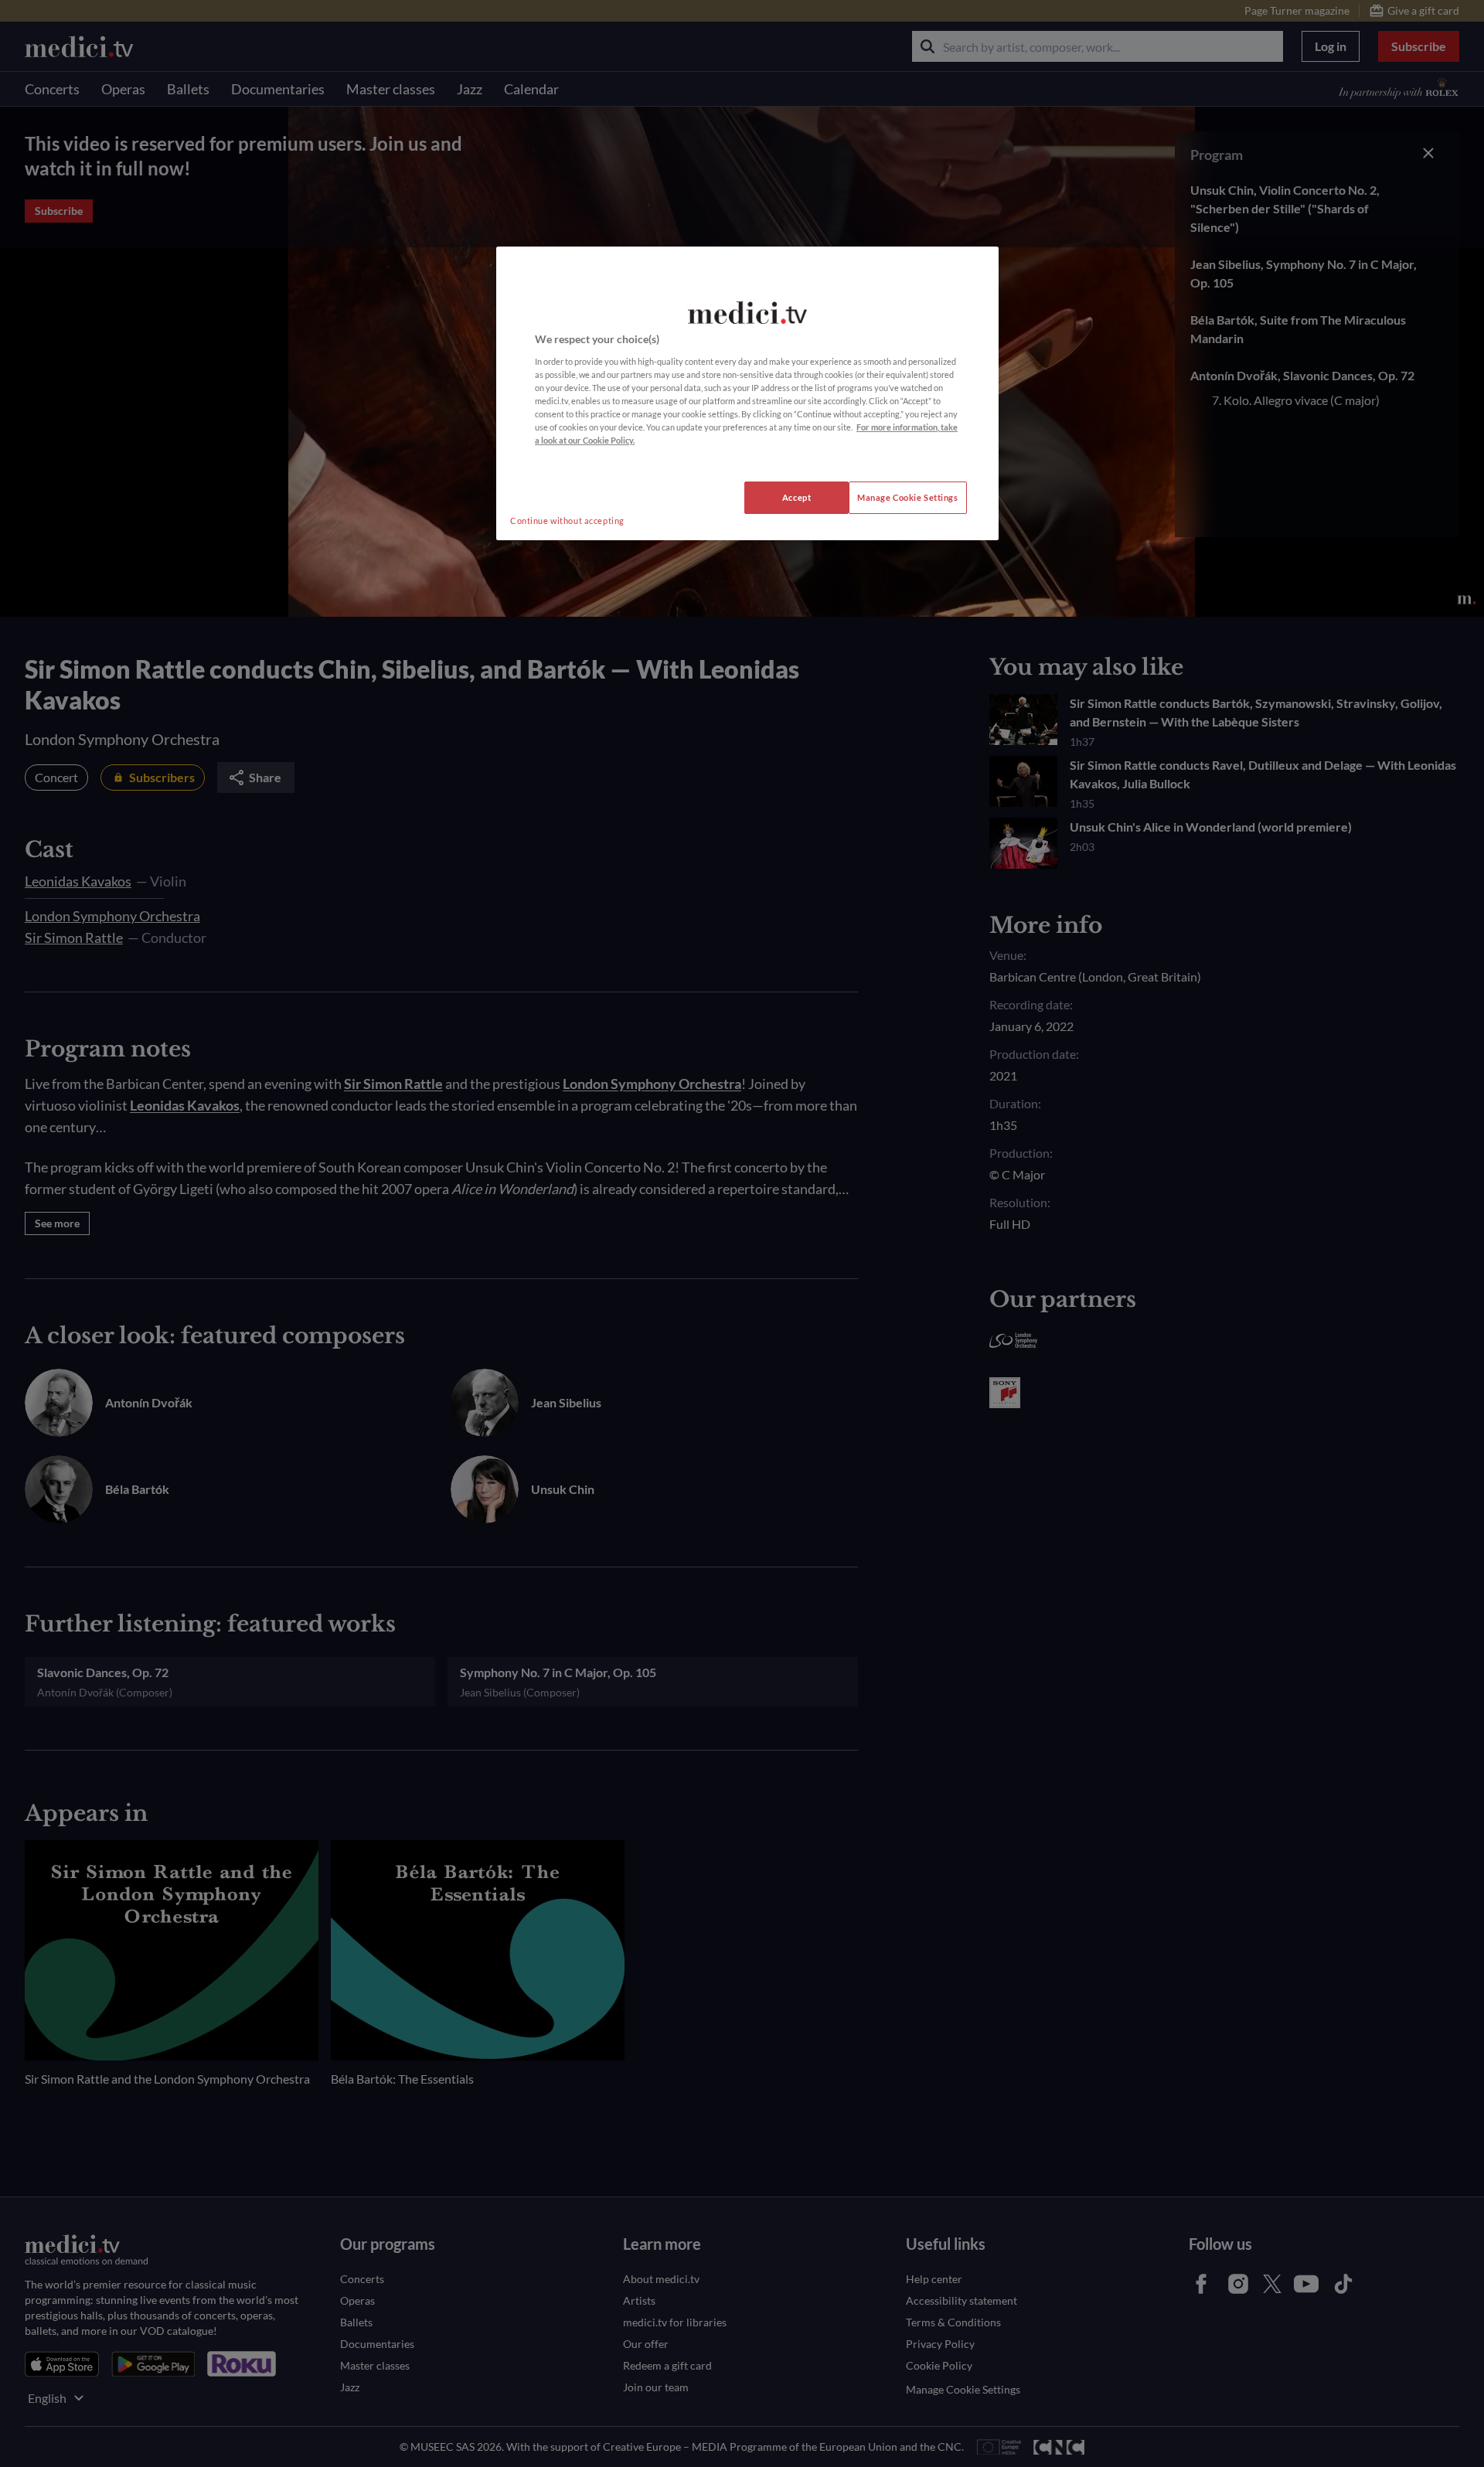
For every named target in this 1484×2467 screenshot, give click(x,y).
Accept (796, 497)
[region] (747, 393)
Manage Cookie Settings (908, 497)
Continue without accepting (567, 521)
